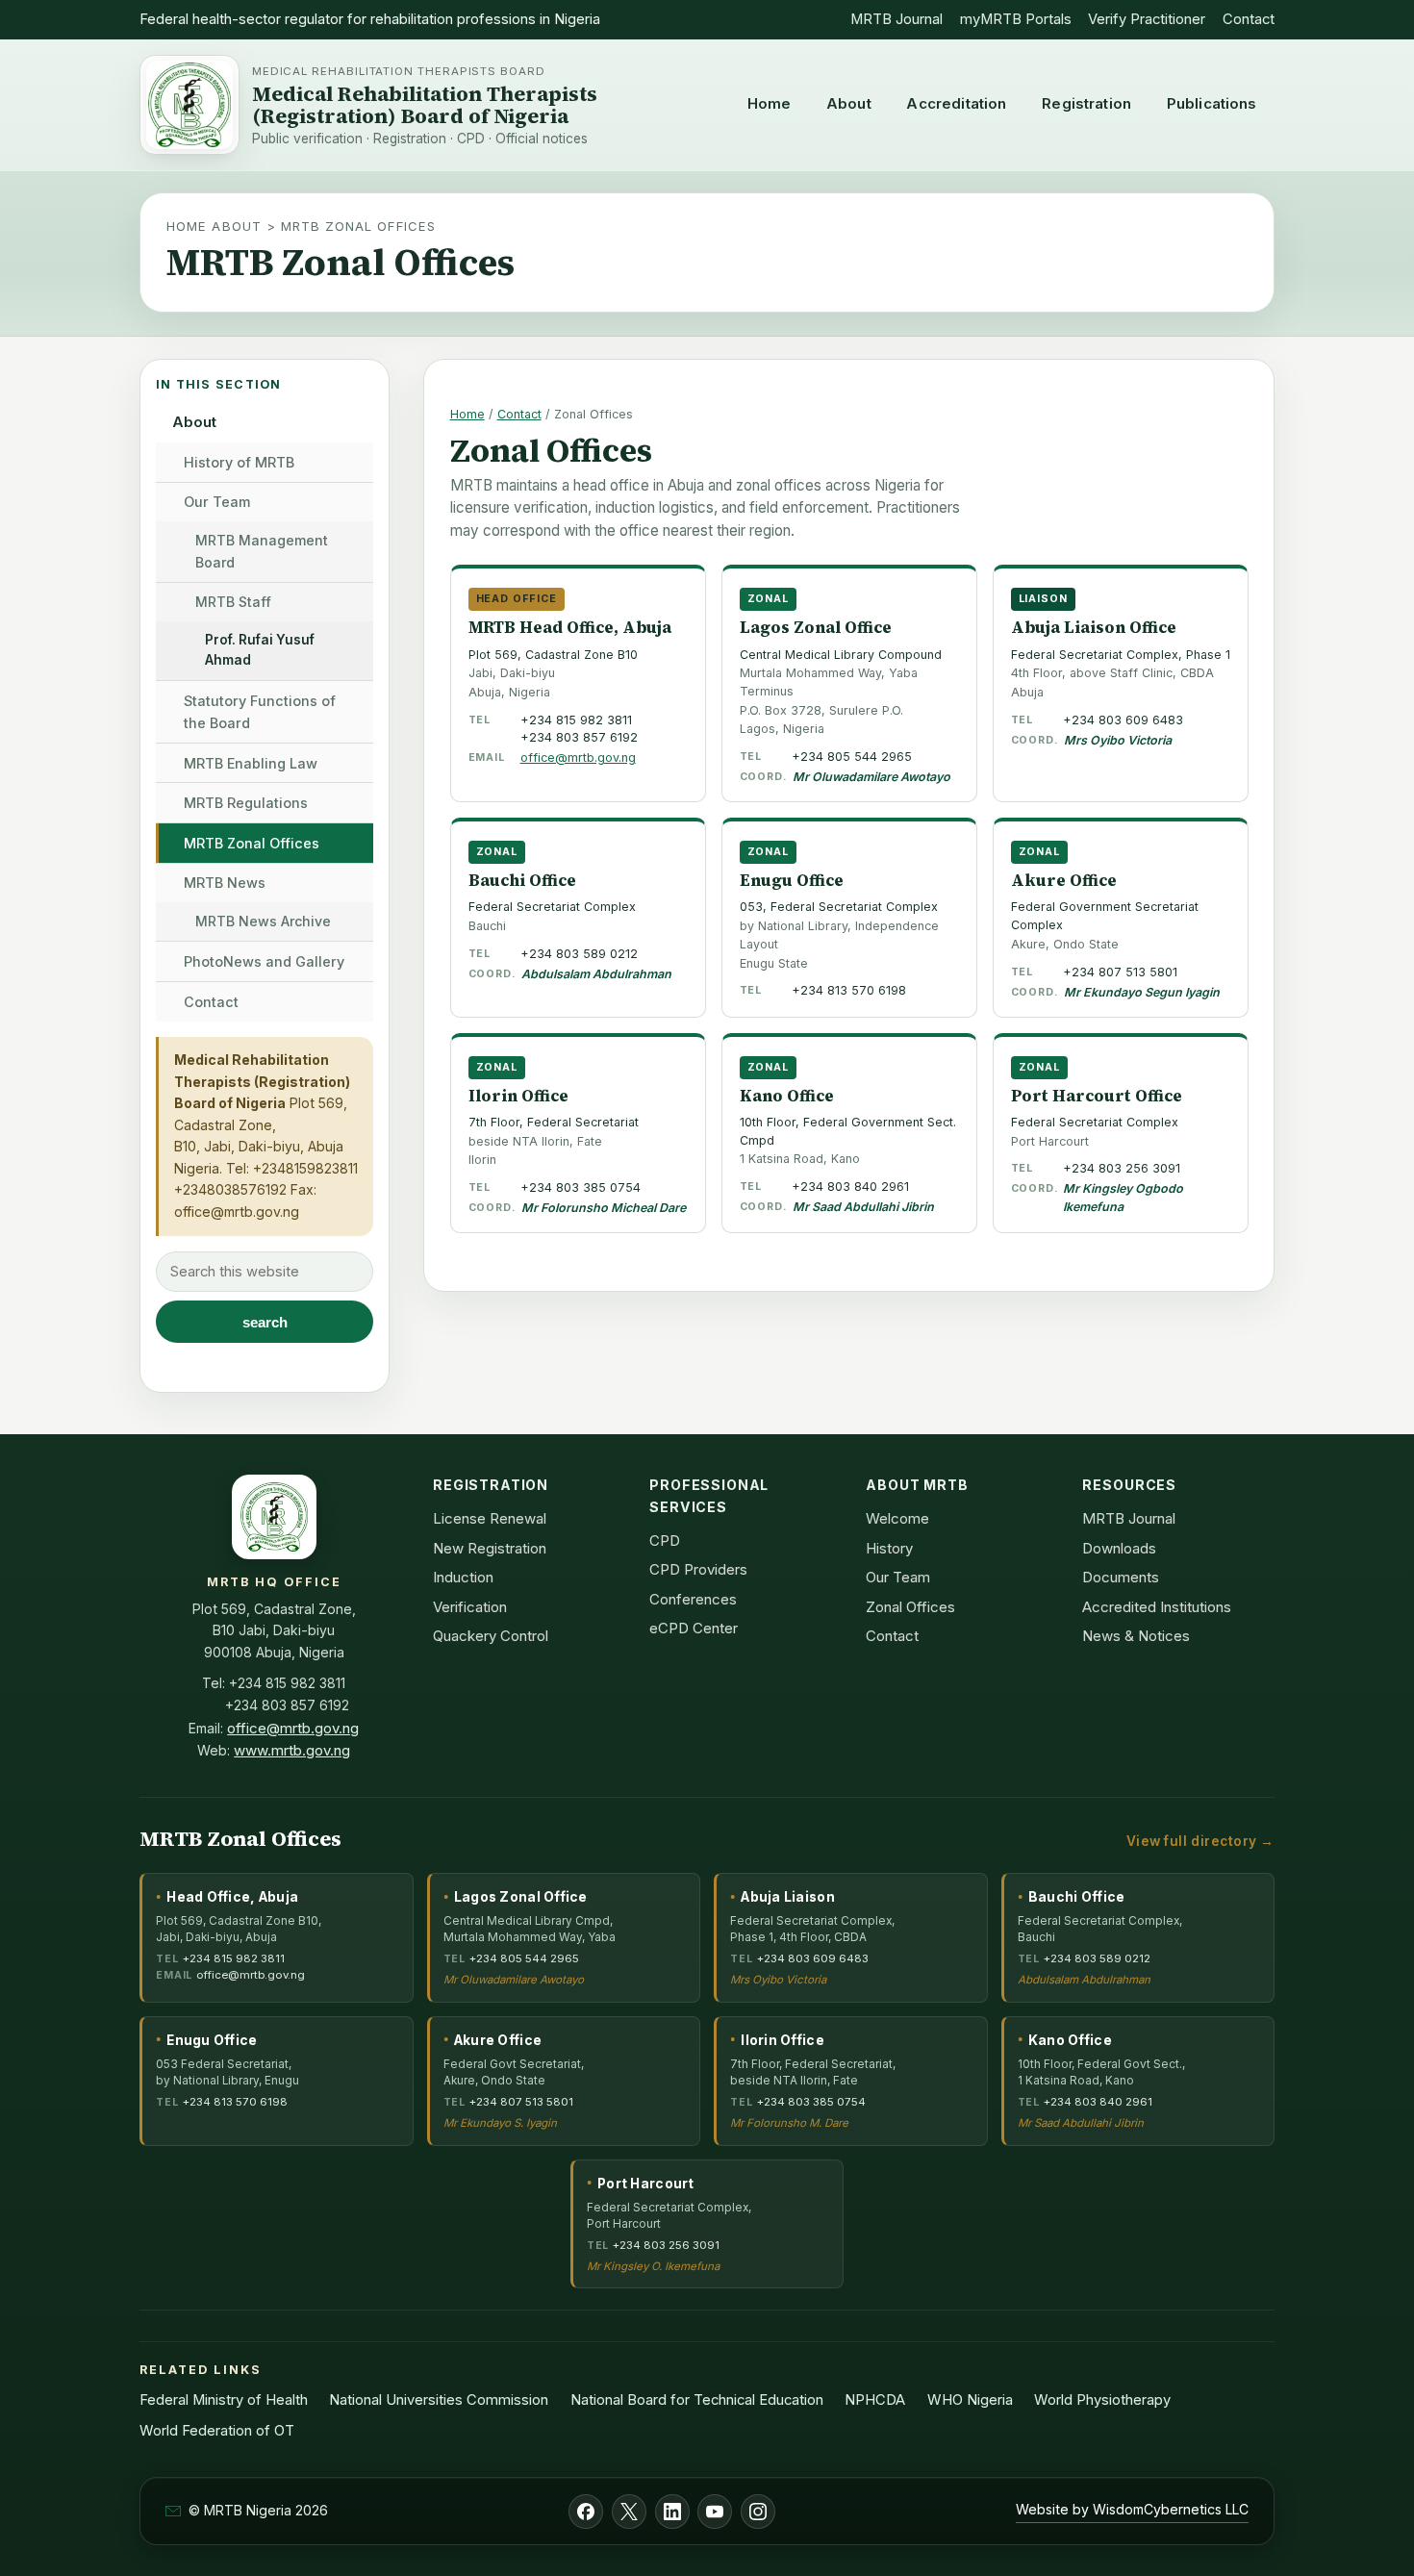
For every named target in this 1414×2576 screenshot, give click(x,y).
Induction (463, 1577)
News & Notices (1136, 1636)
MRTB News (225, 883)
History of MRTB (239, 462)
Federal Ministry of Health (224, 2400)
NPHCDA (875, 2400)
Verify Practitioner (1147, 19)
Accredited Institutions (1157, 1607)
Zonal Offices (910, 1607)
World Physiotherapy (1102, 2400)
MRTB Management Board (262, 551)
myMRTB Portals (1016, 19)
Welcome (897, 1518)
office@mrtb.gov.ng (237, 1212)
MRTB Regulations (246, 803)
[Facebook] (586, 2512)
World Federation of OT (217, 2431)
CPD (665, 1541)
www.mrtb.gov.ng (292, 1750)
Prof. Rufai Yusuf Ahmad (260, 650)
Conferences (693, 1599)
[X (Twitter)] (629, 2512)
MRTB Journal (896, 19)
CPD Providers (698, 1569)
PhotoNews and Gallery (264, 961)
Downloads (1119, 1548)
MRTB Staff (233, 602)
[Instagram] (758, 2512)
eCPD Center (694, 1628)
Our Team (217, 502)
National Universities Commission (439, 2400)
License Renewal (490, 1518)
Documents (1121, 1577)
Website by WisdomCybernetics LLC (1132, 2509)
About (849, 103)
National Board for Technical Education (697, 2400)
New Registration (490, 1548)
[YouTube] (715, 2512)
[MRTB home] (189, 105)
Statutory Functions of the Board (260, 712)
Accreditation (956, 103)
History (889, 1548)
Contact (1249, 19)
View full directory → (1200, 1841)
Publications (1212, 103)
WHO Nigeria (970, 2400)
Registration (1086, 103)
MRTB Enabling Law (251, 763)
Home (770, 103)
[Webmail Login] (173, 2511)
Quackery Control (491, 1636)
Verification (470, 1607)
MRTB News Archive (263, 921)
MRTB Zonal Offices (252, 843)
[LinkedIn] (672, 2512)
